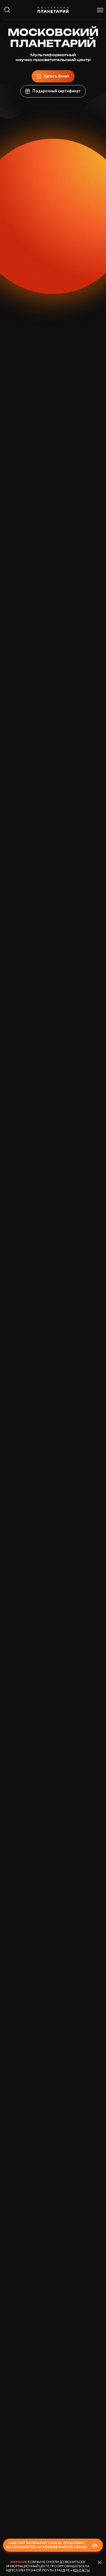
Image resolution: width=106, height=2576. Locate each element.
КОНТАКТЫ (81, 2570)
